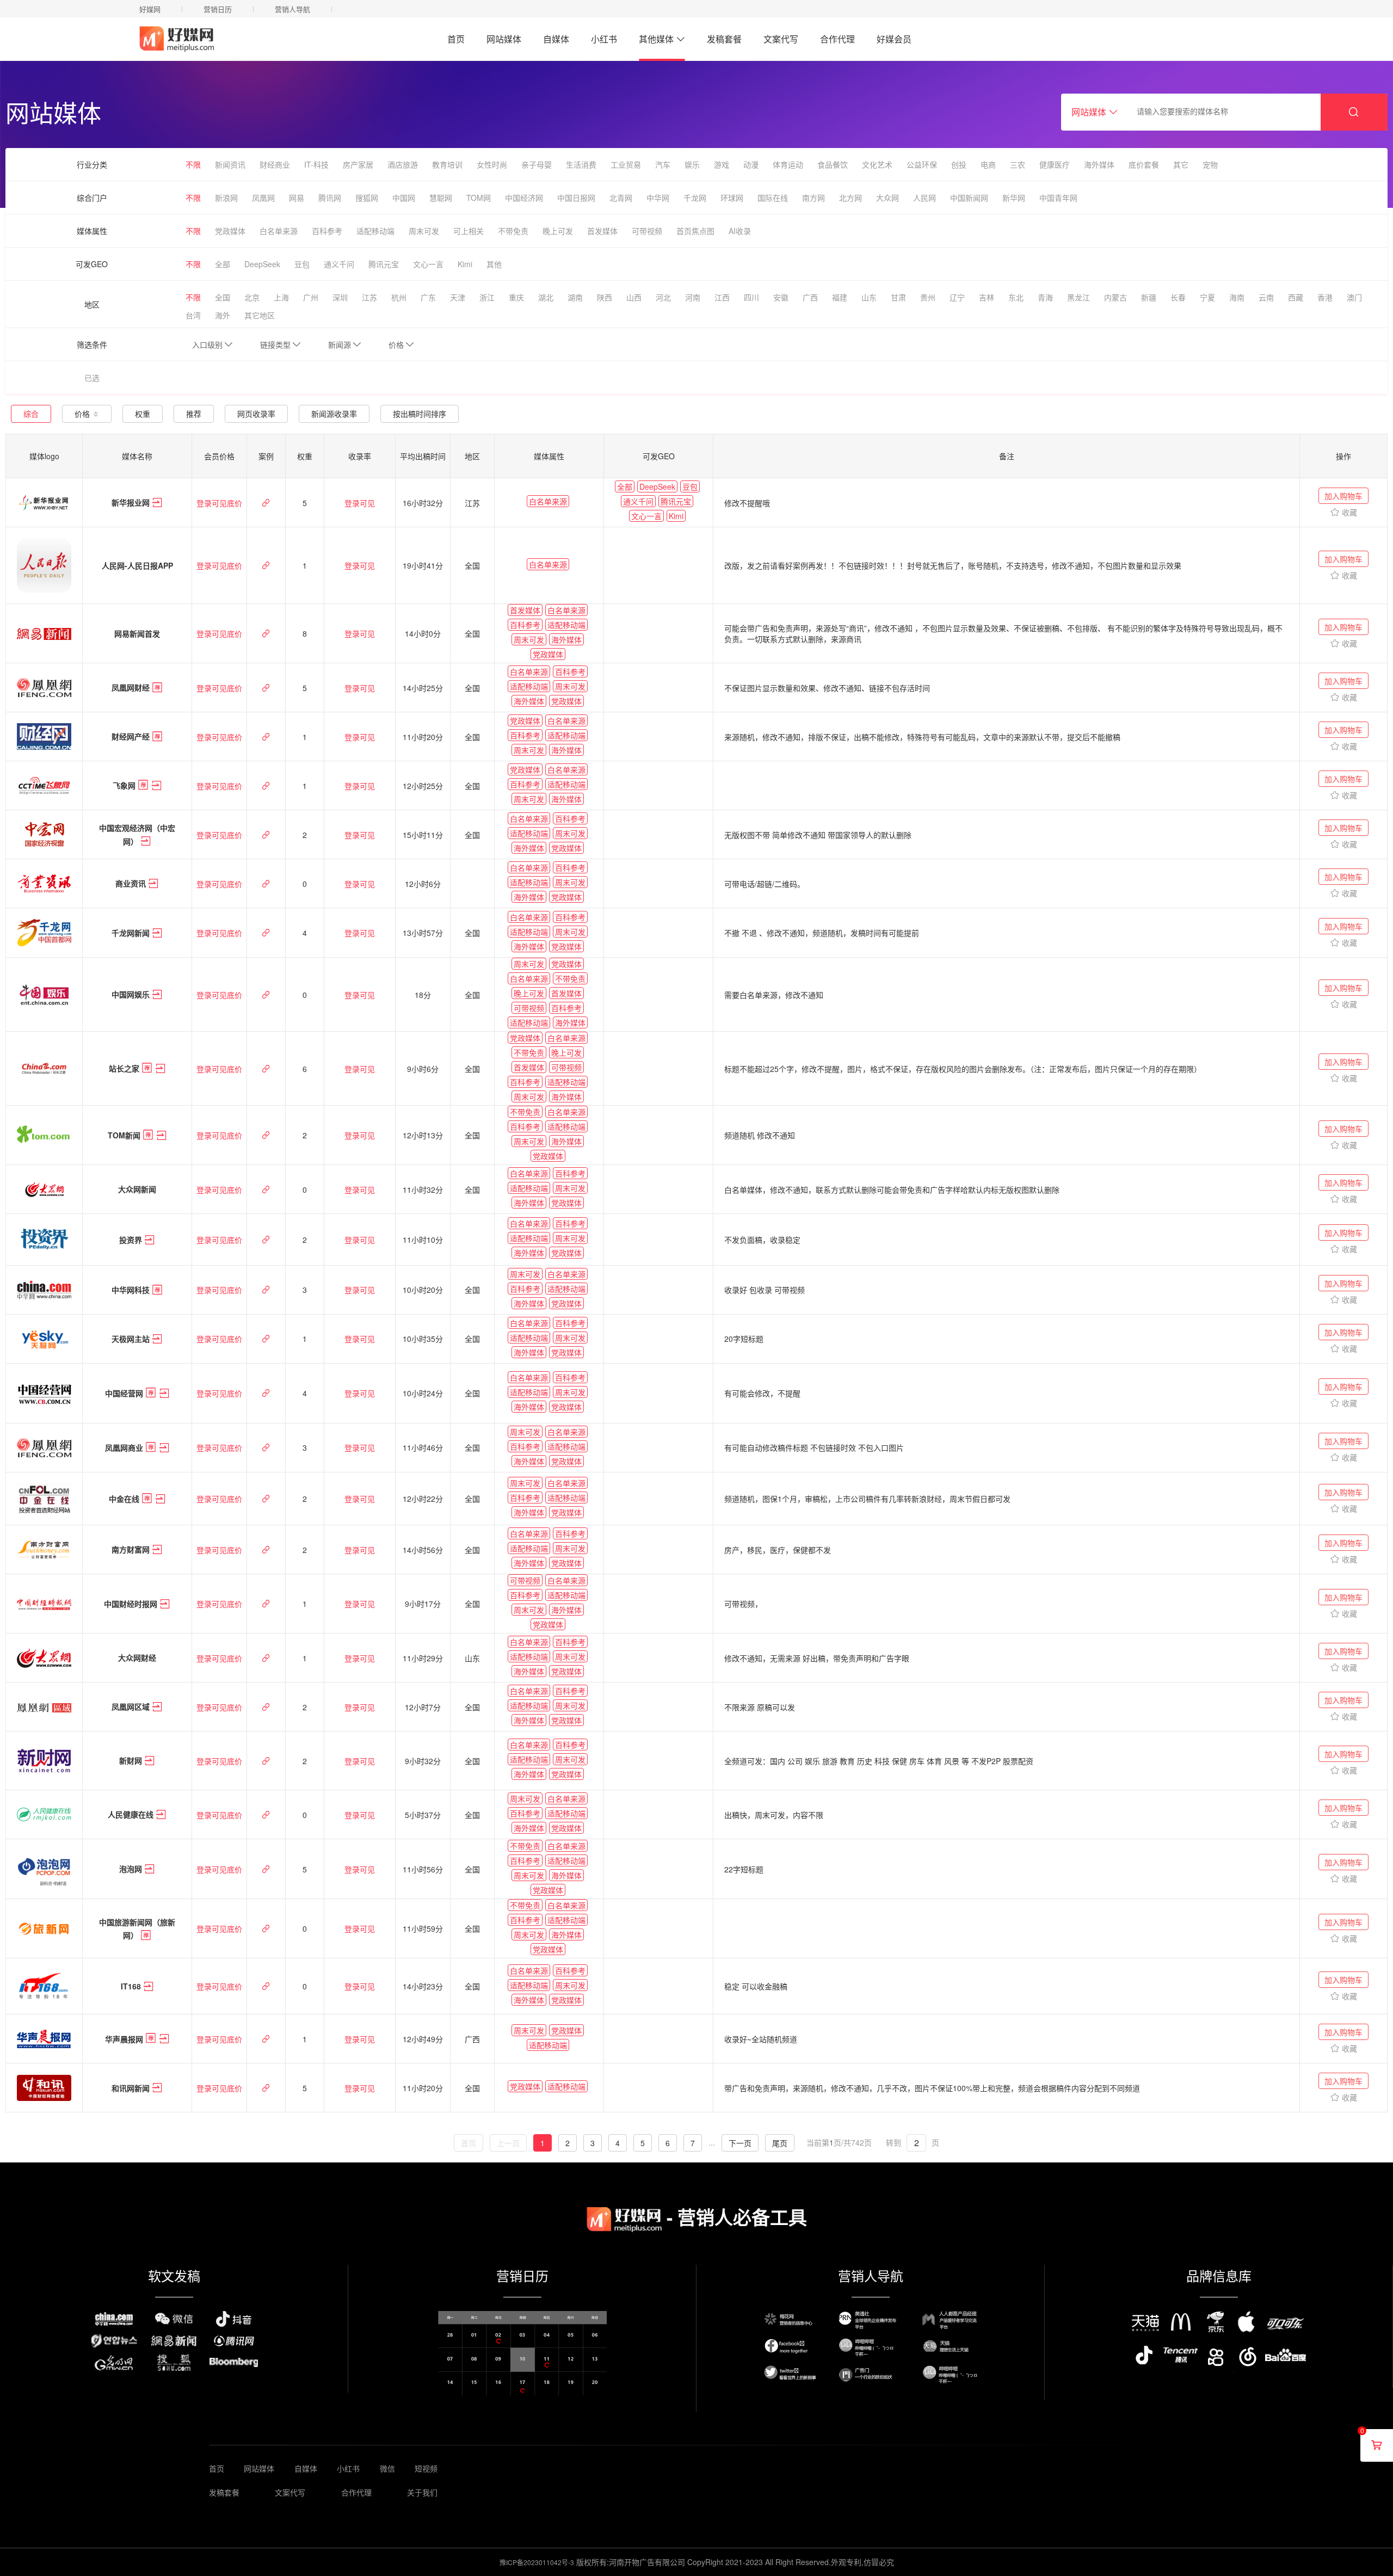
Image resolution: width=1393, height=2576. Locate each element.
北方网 (850, 198)
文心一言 (428, 264)
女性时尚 (492, 164)
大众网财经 (137, 1658)
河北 (663, 297)
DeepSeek (262, 264)
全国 (223, 297)
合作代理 (837, 39)
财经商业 (275, 164)
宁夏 (1207, 297)
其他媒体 (656, 39)
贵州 (928, 297)
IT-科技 (316, 164)
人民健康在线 (132, 1815)
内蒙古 (1115, 297)
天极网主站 (132, 1339)
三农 (1018, 164)
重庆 (516, 297)
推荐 (194, 414)
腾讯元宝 (384, 264)
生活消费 (581, 164)
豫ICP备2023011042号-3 (537, 2562)
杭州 (399, 297)
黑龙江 (1078, 297)
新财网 (132, 1761)
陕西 (605, 297)
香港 (1325, 297)
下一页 (740, 2143)
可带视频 (647, 231)
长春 (1178, 297)
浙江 (487, 297)
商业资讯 (132, 884)
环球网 (732, 198)
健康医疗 (1055, 164)
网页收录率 (256, 414)
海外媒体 (1099, 164)
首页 (456, 39)
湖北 (546, 297)
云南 (1266, 297)
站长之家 (125, 1069)
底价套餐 (1144, 164)
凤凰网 (263, 198)
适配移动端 (375, 231)
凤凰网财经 (132, 688)
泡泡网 (132, 1869)
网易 (297, 198)
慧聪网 (441, 198)
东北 (1016, 297)
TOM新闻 (125, 1135)
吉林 (987, 297)
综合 (31, 414)
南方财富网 (132, 1550)
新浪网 (226, 198)
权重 (143, 414)
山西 (634, 297)
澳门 (1354, 297)
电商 (988, 164)
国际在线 (773, 198)
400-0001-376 (1214, 45)
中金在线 (125, 1499)
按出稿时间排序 (420, 414)
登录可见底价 (219, 503)
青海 (1045, 297)
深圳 (340, 297)
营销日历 (218, 9)
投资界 (132, 1240)
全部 (223, 264)
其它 (1181, 164)
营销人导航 (292, 9)
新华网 (1014, 198)
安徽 (781, 297)
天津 (458, 297)
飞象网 (125, 786)
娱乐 (692, 164)
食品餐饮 (833, 164)
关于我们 (422, 2492)
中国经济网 (524, 198)
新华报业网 (132, 503)
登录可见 (360, 503)
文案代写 (781, 39)
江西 (722, 297)
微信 (387, 2468)
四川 (751, 297)
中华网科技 (132, 1290)
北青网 (621, 198)
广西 (810, 297)
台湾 (193, 315)
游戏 (722, 164)
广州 (311, 297)
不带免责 (513, 231)
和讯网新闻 (132, 2088)
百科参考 (327, 231)
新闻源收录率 (334, 414)
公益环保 (922, 164)
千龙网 (695, 198)
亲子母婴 (537, 164)
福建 (840, 297)
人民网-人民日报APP (137, 565)
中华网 (658, 198)
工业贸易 (626, 164)
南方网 (813, 198)
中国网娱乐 (132, 995)
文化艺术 (877, 164)
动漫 (751, 164)
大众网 (887, 198)
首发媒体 (602, 231)
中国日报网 (576, 198)
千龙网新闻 (132, 933)
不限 (193, 164)
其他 (494, 264)
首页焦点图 (695, 231)
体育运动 (788, 164)
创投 (959, 164)
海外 (223, 315)
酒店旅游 (403, 164)
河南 (693, 297)
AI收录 (740, 231)
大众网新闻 (137, 1190)
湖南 (575, 297)
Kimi (465, 264)
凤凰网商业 (125, 1448)
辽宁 (957, 297)
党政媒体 (230, 231)
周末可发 (424, 231)
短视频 (426, 2468)
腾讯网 (330, 198)
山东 (869, 297)
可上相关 (469, 231)
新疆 (1149, 297)
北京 (252, 297)
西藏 (1296, 297)
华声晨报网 (125, 2039)
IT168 (132, 1986)
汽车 (663, 164)
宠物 (1210, 164)
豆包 (302, 264)
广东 (428, 297)
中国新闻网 (969, 198)
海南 (1237, 297)
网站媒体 (504, 39)
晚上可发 (558, 231)
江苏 (369, 297)
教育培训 (447, 164)
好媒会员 (894, 39)
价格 (82, 414)
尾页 (780, 2143)
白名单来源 (279, 231)
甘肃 (898, 297)
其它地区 (260, 315)
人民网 (924, 198)
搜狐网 (367, 198)
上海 (281, 297)
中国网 (404, 198)
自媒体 (556, 39)
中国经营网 (125, 1394)
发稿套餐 (724, 39)
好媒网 (150, 9)
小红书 (604, 39)
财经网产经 (132, 737)
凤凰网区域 (132, 1707)
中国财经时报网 (132, 1604)
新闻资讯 (230, 164)
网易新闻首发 (137, 633)
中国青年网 (1058, 198)
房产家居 (358, 164)
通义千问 (339, 264)
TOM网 (479, 198)
